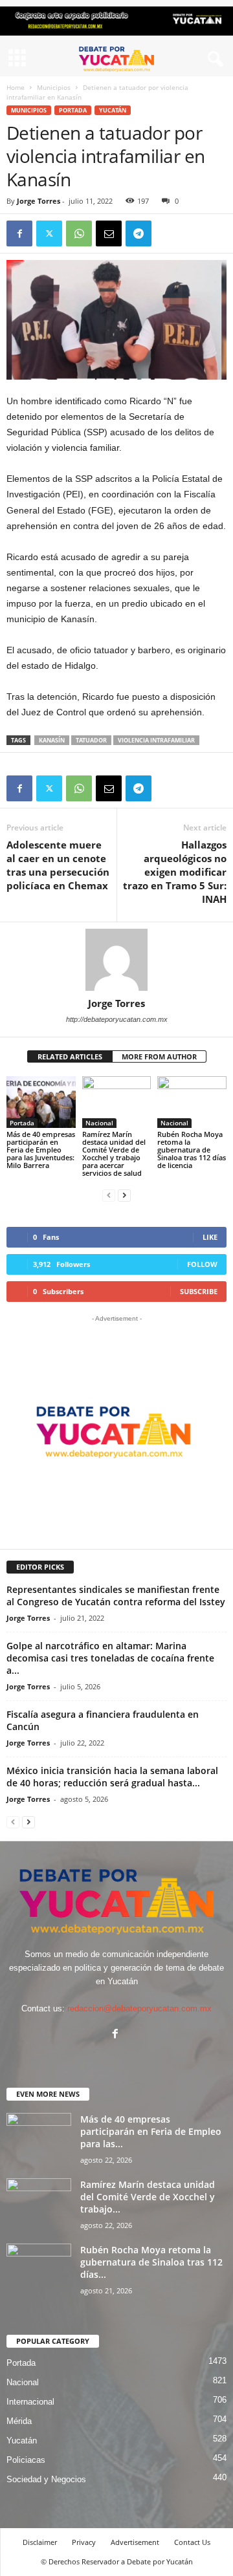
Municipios (54, 87)
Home (16, 87)
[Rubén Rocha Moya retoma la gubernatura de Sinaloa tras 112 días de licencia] (192, 1102)
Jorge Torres (39, 201)
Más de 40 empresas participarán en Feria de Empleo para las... (151, 2131)
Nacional (99, 1123)
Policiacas (26, 2460)
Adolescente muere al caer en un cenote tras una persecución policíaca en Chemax (58, 865)
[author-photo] (116, 960)
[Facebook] (19, 233)
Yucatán (113, 110)
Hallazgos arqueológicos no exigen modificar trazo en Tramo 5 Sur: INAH (175, 872)
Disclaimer (40, 2542)
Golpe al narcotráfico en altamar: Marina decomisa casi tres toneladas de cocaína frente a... (110, 1658)
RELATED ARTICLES (70, 1056)
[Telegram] (139, 233)
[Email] (109, 233)
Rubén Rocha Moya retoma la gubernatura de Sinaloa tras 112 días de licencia (192, 1150)
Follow (202, 1264)
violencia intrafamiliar (156, 740)
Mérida (19, 2421)
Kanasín (52, 740)
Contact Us (192, 2542)
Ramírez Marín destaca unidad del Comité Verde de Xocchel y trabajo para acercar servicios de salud (114, 1153)
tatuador (91, 740)
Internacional (30, 2402)
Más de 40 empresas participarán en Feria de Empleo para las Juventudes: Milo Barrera (41, 1150)
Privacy (84, 2542)
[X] (49, 233)
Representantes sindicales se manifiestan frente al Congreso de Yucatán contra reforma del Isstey (116, 1596)
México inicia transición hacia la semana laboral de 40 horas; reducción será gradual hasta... (112, 1777)
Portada (73, 110)
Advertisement (135, 2542)
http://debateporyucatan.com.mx (117, 1019)
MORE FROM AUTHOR (159, 1056)
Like (210, 1237)
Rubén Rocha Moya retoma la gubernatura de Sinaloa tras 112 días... (151, 2262)
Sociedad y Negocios (46, 2479)
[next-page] (124, 1195)
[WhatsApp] (79, 233)
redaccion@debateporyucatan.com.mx (139, 2008)
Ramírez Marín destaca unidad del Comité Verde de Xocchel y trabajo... (148, 2197)
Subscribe (199, 1291)
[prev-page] (109, 1195)
